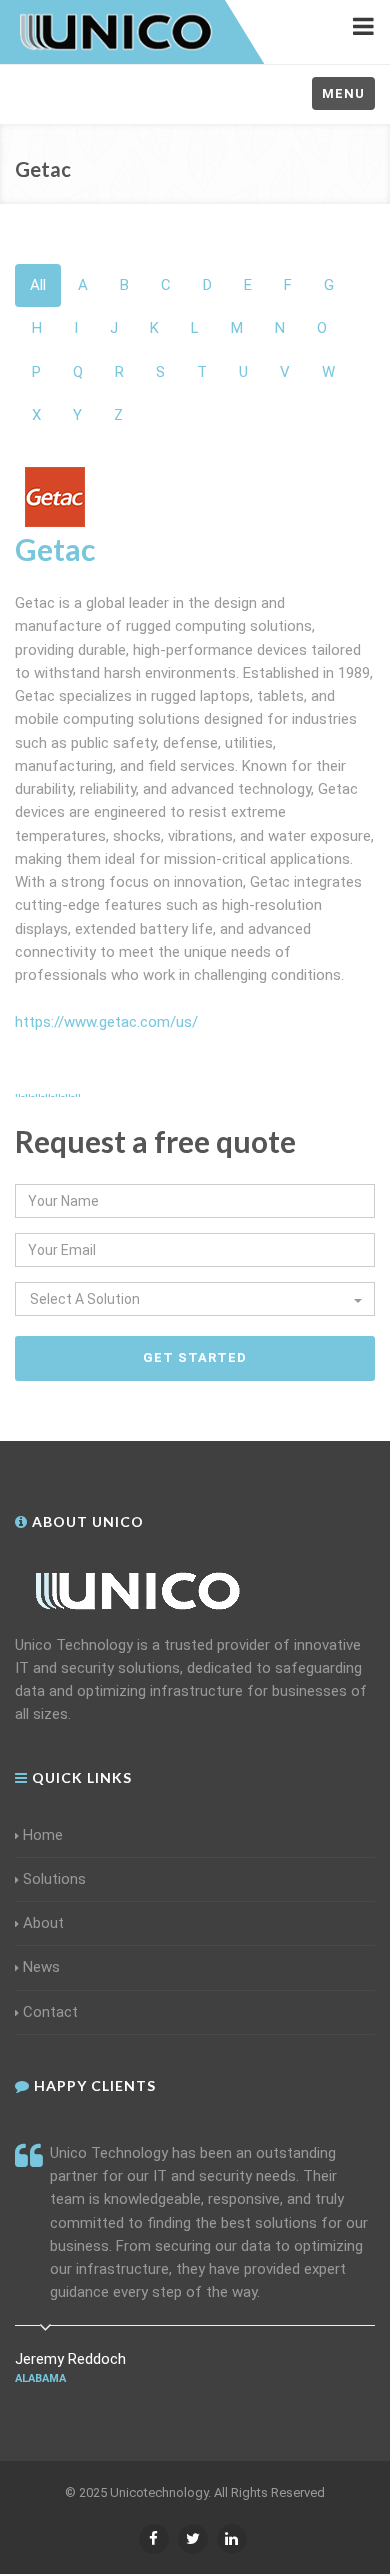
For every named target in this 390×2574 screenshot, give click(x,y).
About (43, 1923)
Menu (343, 93)
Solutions (54, 1879)
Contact (50, 2012)
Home (43, 1835)
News (41, 1967)
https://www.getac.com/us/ (106, 1022)
